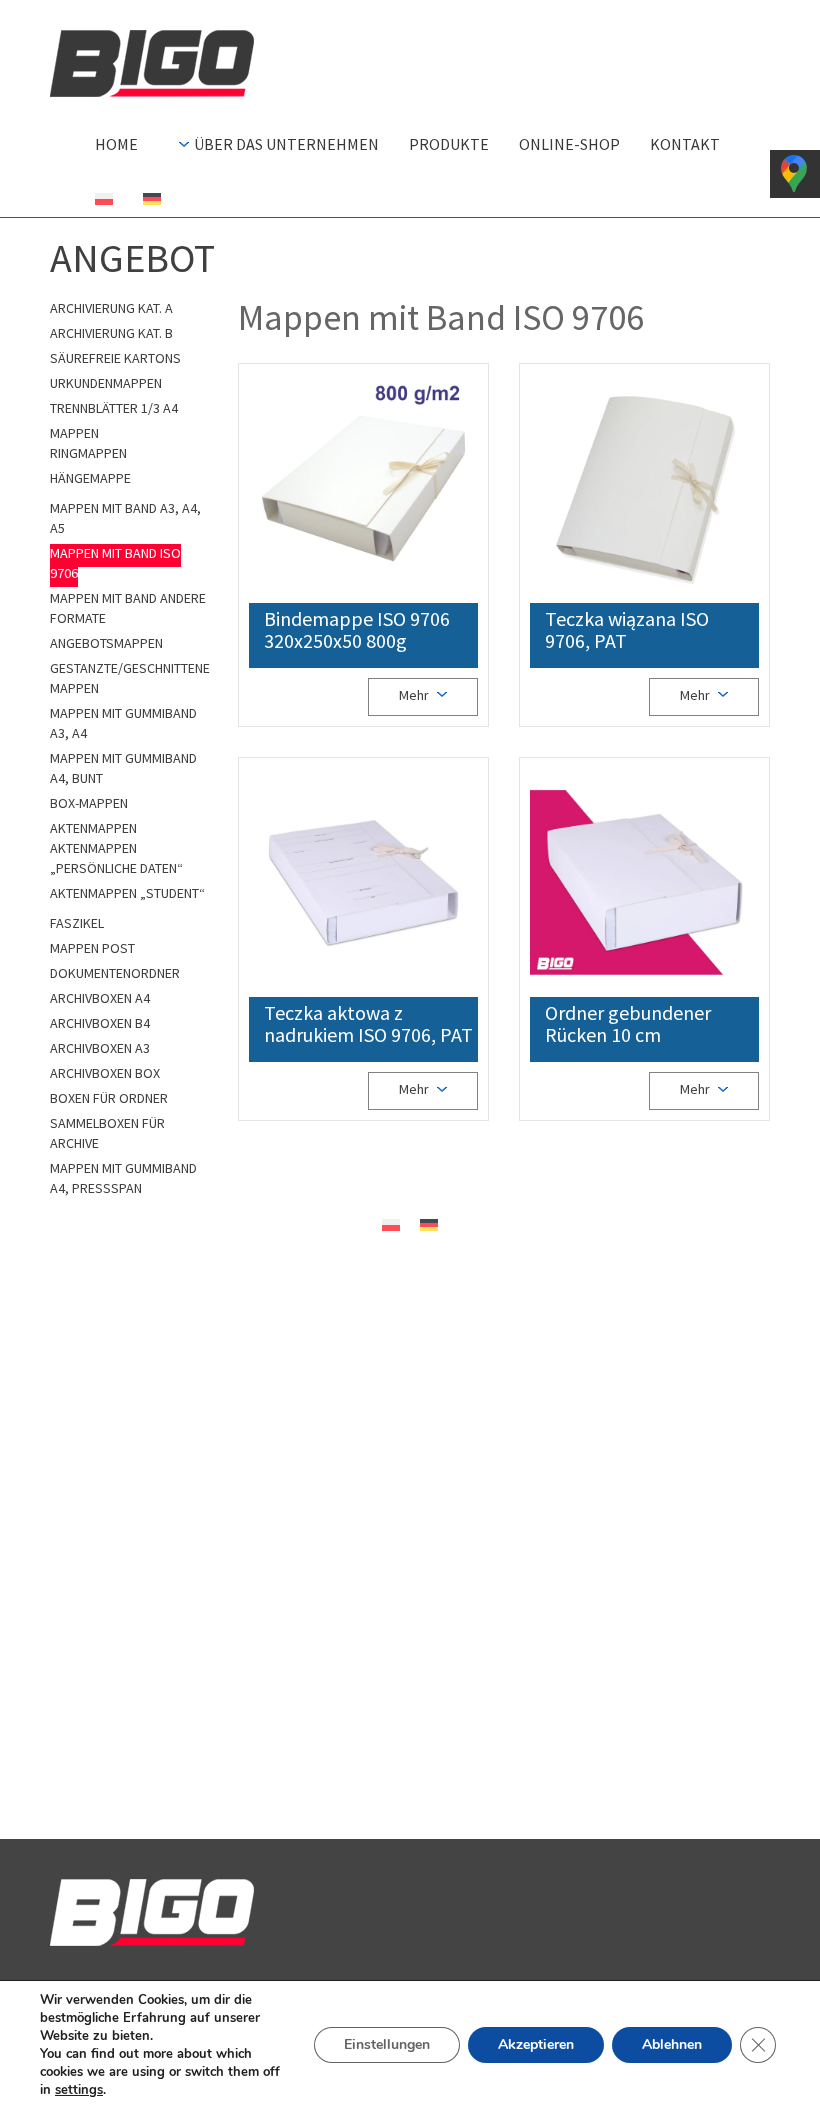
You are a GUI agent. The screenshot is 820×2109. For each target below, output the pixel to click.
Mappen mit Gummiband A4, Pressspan (123, 1178)
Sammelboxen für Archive (107, 1133)
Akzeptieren (536, 2044)
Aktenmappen (93, 828)
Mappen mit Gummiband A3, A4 (123, 723)
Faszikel (77, 923)
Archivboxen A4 (100, 998)
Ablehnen (672, 2044)
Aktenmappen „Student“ (127, 893)
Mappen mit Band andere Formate (128, 608)
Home (116, 144)
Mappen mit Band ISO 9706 (115, 563)
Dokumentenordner (115, 973)
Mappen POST (92, 948)
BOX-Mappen (89, 803)
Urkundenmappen (106, 383)
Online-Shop (569, 144)
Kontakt (685, 144)
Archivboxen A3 (100, 1048)
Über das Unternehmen (286, 144)
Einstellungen (387, 2044)
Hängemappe (90, 478)
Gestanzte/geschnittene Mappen (130, 678)
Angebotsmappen (106, 643)
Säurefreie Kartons (115, 358)
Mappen (74, 433)
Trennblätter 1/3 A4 (114, 408)
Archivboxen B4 (100, 1023)
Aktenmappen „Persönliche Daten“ (116, 858)
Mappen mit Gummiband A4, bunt (123, 768)
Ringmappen (88, 453)
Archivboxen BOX (105, 1073)
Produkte (449, 144)
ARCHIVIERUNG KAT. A (111, 308)
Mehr (415, 695)
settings (79, 2090)
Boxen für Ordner (109, 1098)
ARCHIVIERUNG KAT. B (111, 333)
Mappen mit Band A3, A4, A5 (125, 518)
